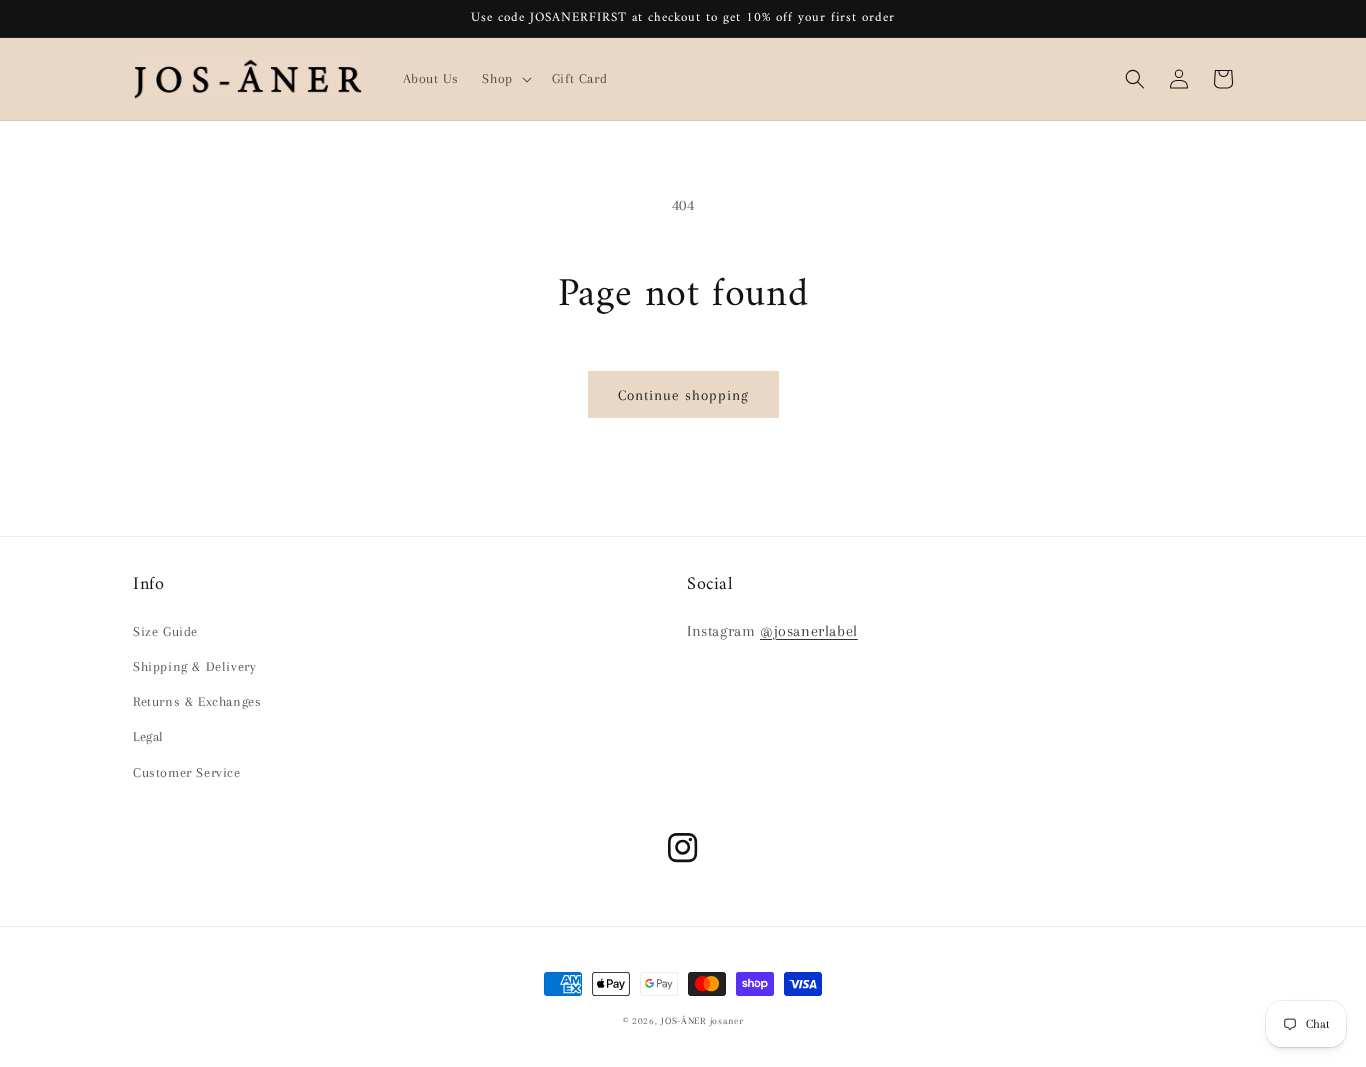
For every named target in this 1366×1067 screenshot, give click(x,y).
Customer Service (187, 772)
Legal (148, 736)
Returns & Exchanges (197, 701)
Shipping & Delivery (194, 666)
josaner (727, 1020)
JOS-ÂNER (683, 1020)
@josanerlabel (809, 631)
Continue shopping (683, 395)
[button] (504, 79)
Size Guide (165, 631)
